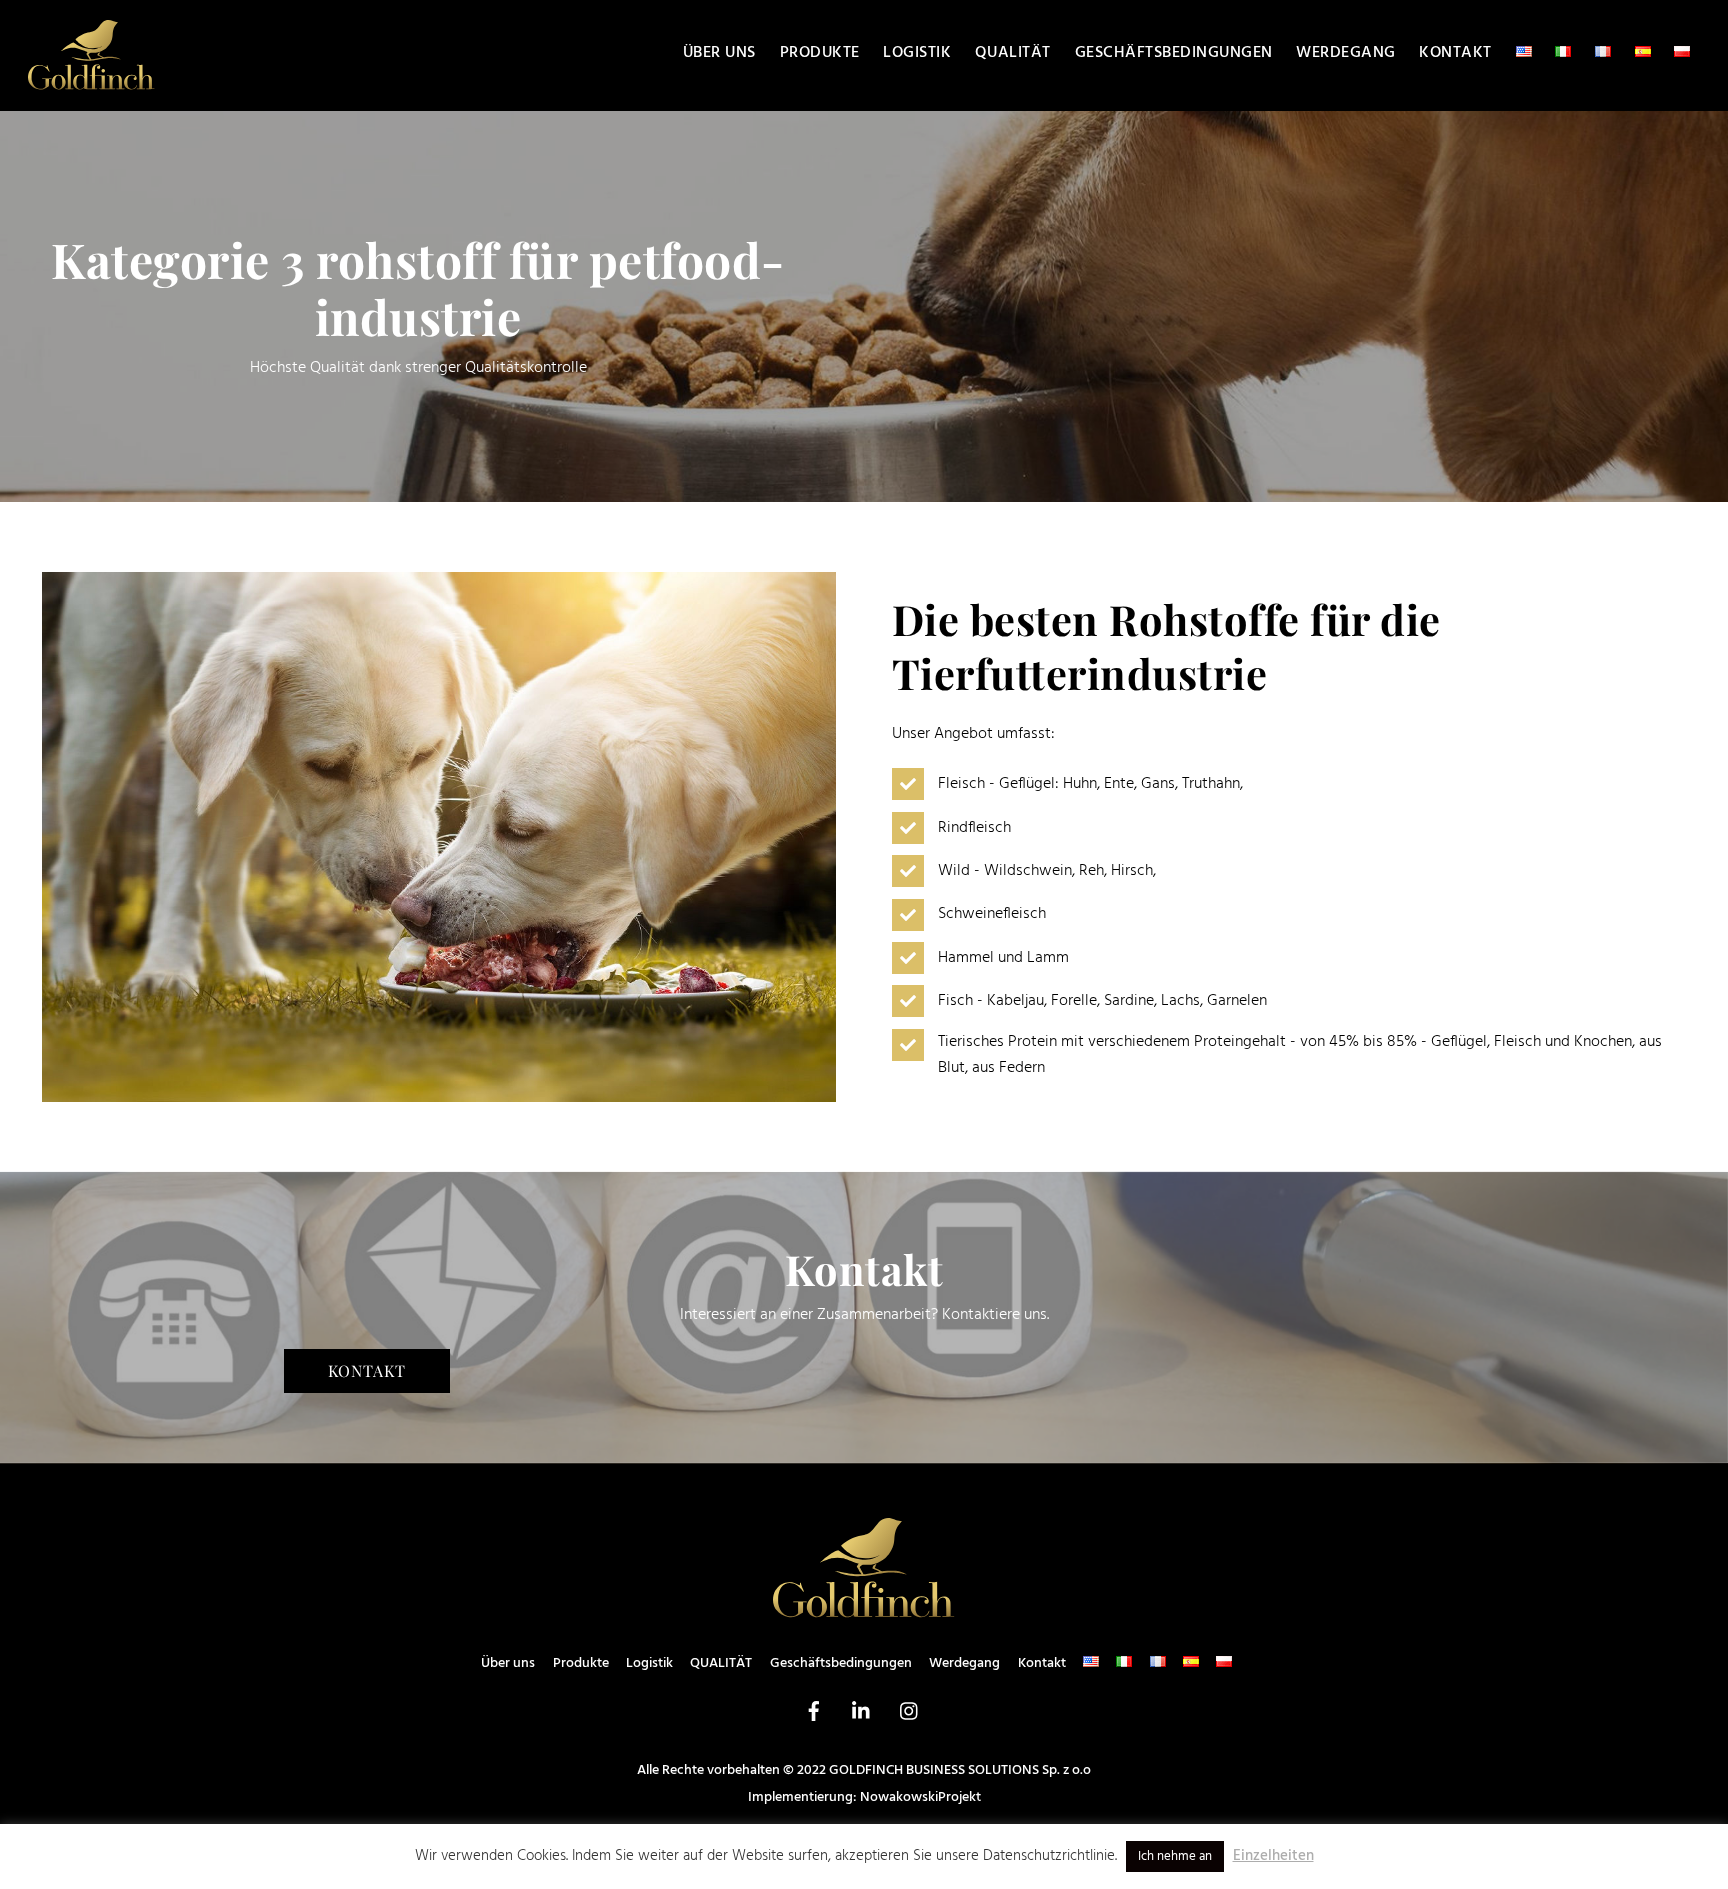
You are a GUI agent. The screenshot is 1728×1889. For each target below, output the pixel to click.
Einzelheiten (1273, 1856)
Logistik (917, 53)
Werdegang (1346, 53)
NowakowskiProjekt (920, 1797)
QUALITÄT (1013, 53)
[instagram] (910, 1711)
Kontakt (1455, 53)
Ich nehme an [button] (1175, 1856)
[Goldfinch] (91, 83)
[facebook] (814, 1711)
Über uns (719, 53)
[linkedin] (862, 1711)
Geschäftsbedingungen (1174, 53)
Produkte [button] (820, 53)
